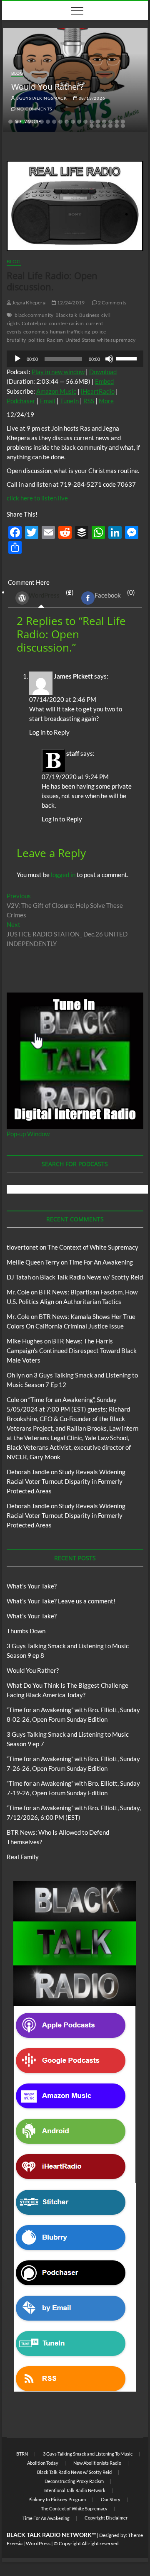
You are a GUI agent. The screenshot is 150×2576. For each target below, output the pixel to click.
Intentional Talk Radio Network (74, 2490)
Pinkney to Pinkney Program (57, 2499)
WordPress (44, 595)
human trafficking (70, 332)
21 (98, 126)
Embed (104, 381)
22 (104, 126)
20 (92, 126)
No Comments (34, 109)
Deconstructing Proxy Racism (74, 2481)
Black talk (66, 315)
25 (123, 126)
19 (123, 122)
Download (103, 372)
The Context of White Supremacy (93, 1247)
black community (34, 315)
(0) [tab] (115, 594)
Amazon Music (56, 391)
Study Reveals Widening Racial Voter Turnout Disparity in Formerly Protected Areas (66, 1481)
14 (92, 122)
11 (73, 122)
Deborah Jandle (28, 1472)
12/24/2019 (70, 303)
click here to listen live (37, 498)
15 (98, 122)
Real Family (23, 1857)
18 (117, 122)
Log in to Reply (49, 732)
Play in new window (58, 372)
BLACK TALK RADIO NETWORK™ (51, 2535)
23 (110, 126)
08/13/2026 (91, 98)
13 (85, 122)
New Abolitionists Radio (97, 2463)
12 (79, 122)
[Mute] (109, 359)
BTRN (22, 2454)
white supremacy (116, 340)
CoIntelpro (34, 323)
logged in (63, 875)
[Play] (17, 359)
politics (37, 340)
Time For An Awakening (101, 1262)
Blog (17, 73)
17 (110, 122)
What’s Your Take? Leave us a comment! (61, 1601)
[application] (75, 359)
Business (89, 315)
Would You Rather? (47, 87)
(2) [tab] (51, 594)
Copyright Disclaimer (106, 2518)
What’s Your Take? (32, 1586)
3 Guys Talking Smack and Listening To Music (88, 2454)
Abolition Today (43, 2463)
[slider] (127, 358)
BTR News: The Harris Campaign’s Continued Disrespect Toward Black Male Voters (72, 1351)
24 (117, 126)
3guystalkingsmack (41, 98)
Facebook (108, 595)
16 (104, 122)
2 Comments (112, 303)
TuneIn (69, 401)
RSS (89, 401)
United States (80, 340)
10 (67, 122)
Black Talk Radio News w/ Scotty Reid (91, 1277)
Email (48, 401)
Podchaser (21, 401)
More (106, 401)
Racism (55, 340)
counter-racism (66, 323)
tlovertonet (22, 1247)
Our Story (111, 2499)
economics (36, 332)
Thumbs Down (26, 1631)
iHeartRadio (98, 391)
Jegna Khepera (28, 303)
